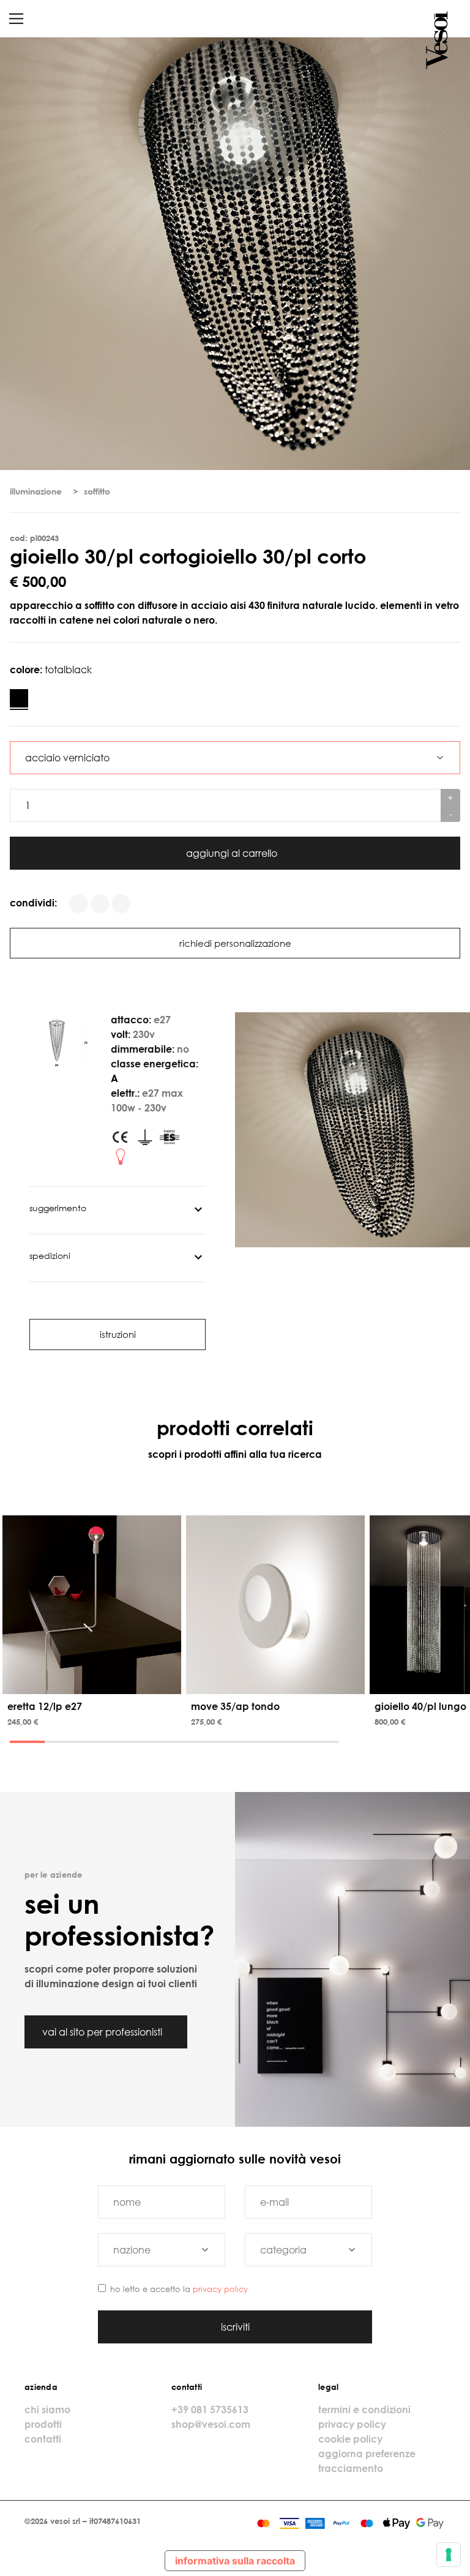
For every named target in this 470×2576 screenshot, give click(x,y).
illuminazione (36, 491)
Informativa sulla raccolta (235, 2561)
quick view (94, 1682)
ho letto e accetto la (179, 2289)
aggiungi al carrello (233, 853)
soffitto (97, 491)
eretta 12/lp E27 (45, 1706)
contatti (43, 2439)
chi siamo (47, 2410)
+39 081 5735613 (210, 2410)
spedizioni (50, 1256)
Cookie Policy (350, 2439)
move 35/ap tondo (235, 1706)
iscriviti (235, 2327)
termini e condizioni (364, 2410)
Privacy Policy (220, 2289)
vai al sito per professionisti (103, 2032)
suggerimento (58, 1208)
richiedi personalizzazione (235, 943)
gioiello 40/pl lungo (420, 1706)
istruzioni (118, 1334)
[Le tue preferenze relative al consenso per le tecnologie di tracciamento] (449, 2555)
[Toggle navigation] (16, 19)
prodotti (43, 2424)
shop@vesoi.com (211, 2424)
